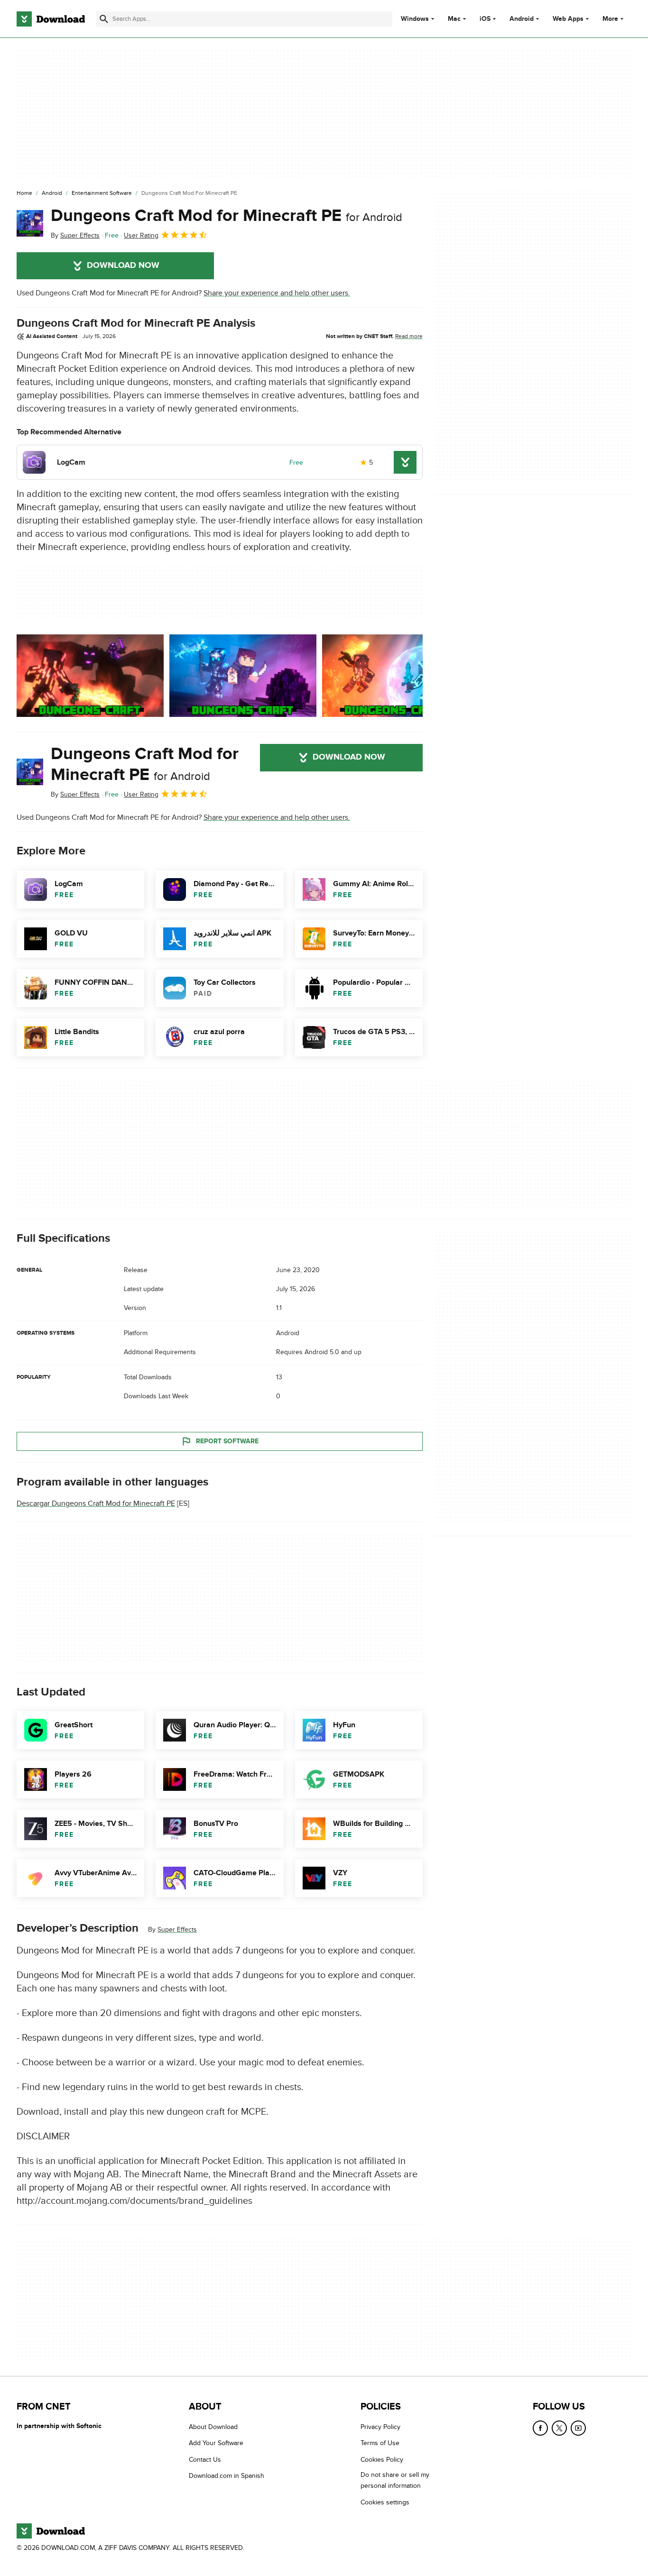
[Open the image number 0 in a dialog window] (90, 676)
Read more (409, 336)
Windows (415, 19)
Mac (454, 19)
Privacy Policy (380, 2427)
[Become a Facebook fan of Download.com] (540, 2428)
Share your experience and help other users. (277, 293)
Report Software (227, 1441)
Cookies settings (385, 2502)
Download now (123, 266)
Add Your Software (216, 2443)
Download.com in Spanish (227, 2476)
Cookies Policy (382, 2459)
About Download (213, 2427)
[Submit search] (104, 19)
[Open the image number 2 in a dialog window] (396, 676)
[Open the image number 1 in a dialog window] (243, 676)
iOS (485, 19)
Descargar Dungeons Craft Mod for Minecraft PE (96, 1503)
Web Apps (568, 19)
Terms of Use (380, 2443)
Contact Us (205, 2459)
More (610, 19)
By (75, 235)
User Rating (141, 235)
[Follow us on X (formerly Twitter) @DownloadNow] (559, 2428)
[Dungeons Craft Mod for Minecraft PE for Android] (30, 223)
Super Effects (177, 1930)
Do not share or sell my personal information (395, 2480)
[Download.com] (51, 19)
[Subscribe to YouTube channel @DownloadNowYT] (578, 2428)
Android (522, 19)
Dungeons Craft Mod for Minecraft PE (227, 216)
